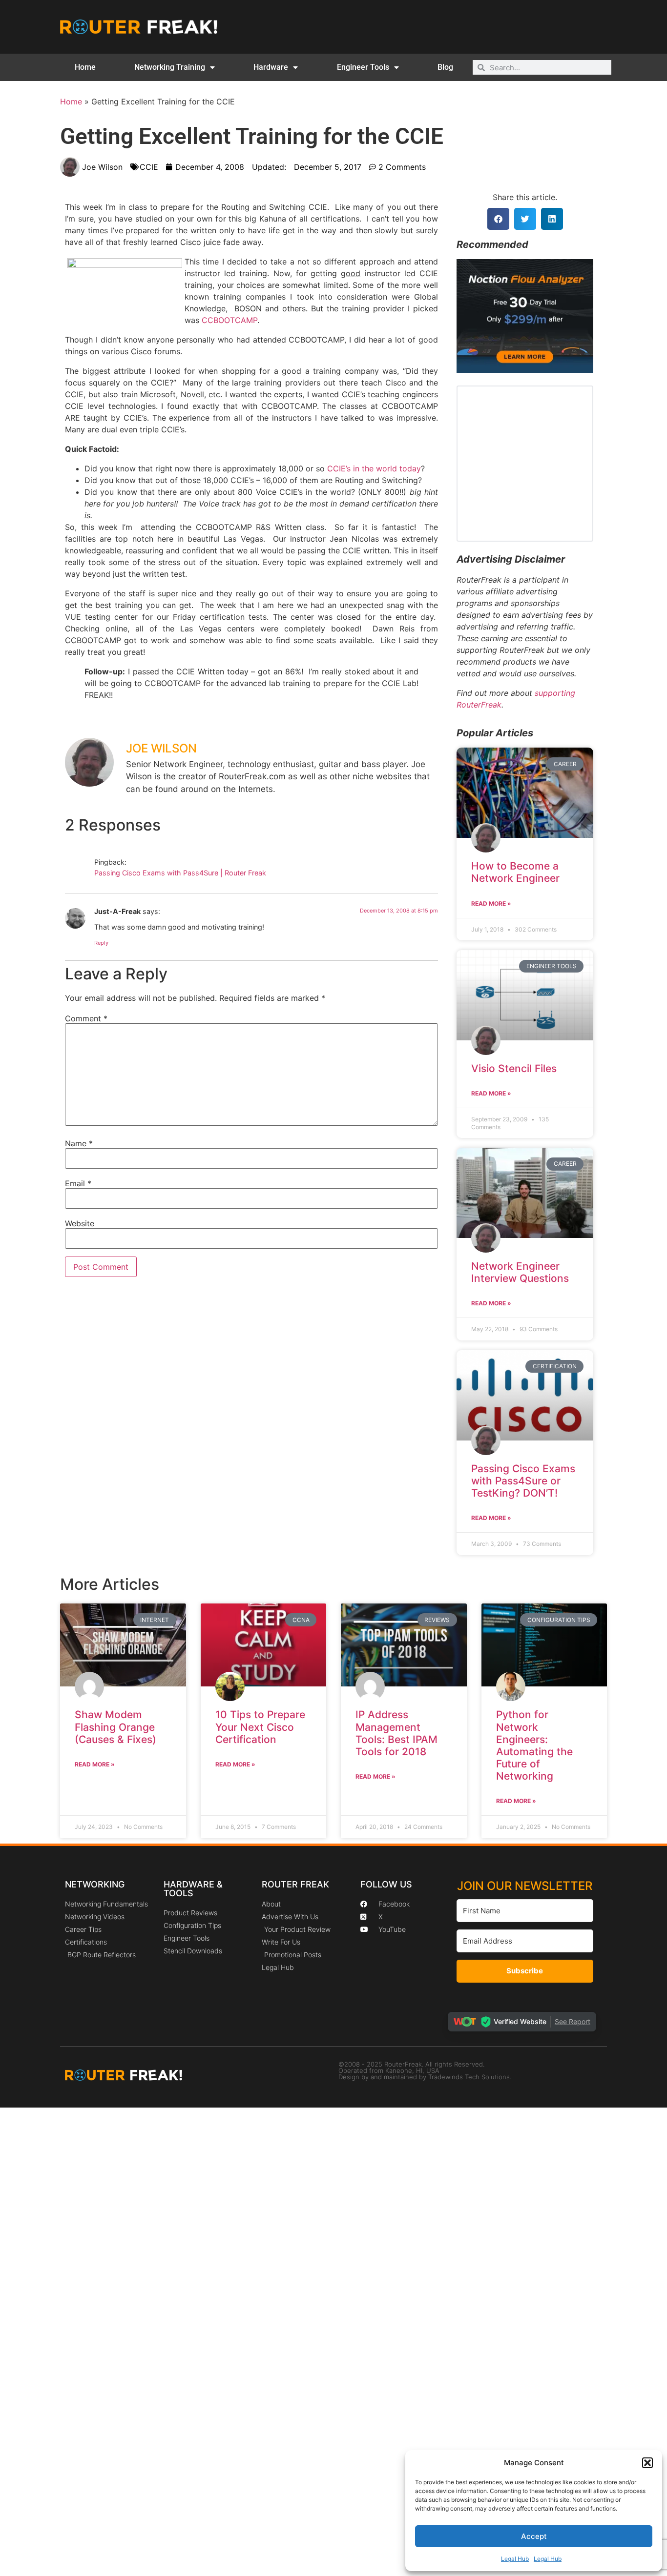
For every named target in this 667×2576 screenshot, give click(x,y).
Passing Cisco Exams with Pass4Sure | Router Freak (180, 873)
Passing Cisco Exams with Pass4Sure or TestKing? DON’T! (523, 1481)
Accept (534, 2536)
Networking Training (170, 67)
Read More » (491, 903)
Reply (101, 943)
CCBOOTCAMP (229, 320)
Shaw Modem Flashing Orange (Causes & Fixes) (115, 1727)
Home (85, 67)
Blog (445, 67)
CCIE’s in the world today (374, 468)
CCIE (149, 167)
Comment (86, 1018)
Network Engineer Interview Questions (520, 1272)
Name (79, 1143)
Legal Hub (515, 2559)
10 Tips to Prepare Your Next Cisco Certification (260, 1727)
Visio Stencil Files (514, 1068)
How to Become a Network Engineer (515, 872)
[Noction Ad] (525, 370)
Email (78, 1183)
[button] (647, 2463)
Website (80, 1223)
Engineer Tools (363, 67)
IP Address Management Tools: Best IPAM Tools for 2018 (396, 1733)
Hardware (271, 67)
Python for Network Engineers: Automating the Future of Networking (534, 1745)
